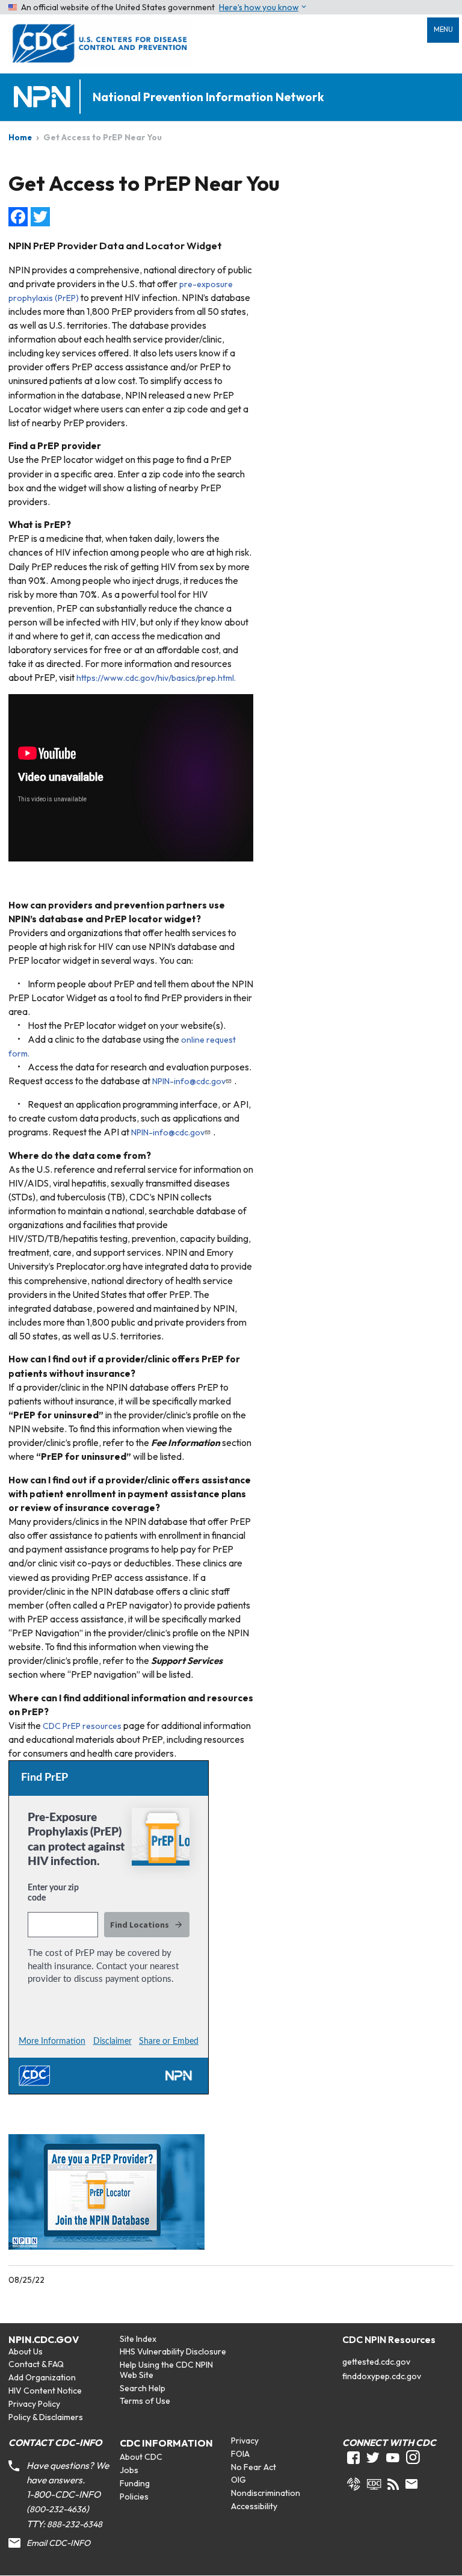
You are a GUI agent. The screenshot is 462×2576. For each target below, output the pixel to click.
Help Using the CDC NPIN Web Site (166, 2370)
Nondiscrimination (266, 2493)
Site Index (138, 2339)
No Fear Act (254, 2467)
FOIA (240, 2454)
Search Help (143, 2388)
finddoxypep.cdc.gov (382, 2376)
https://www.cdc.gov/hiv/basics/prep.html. (156, 678)
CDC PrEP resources (82, 1726)
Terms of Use (145, 2401)
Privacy (245, 2441)
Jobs (129, 2470)
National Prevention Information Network (208, 97)
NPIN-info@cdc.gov (189, 1081)
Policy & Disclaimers (46, 2417)
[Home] (45, 97)
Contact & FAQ (36, 2364)
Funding (135, 2483)
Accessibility (254, 2506)
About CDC (141, 2457)
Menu (443, 29)
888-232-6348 (75, 2524)
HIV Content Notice (45, 2391)
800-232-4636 (58, 2509)
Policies (134, 2497)
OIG (239, 2480)
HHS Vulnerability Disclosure (173, 2351)
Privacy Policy (34, 2404)
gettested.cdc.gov (376, 2362)
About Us (26, 2351)
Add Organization (42, 2377)
